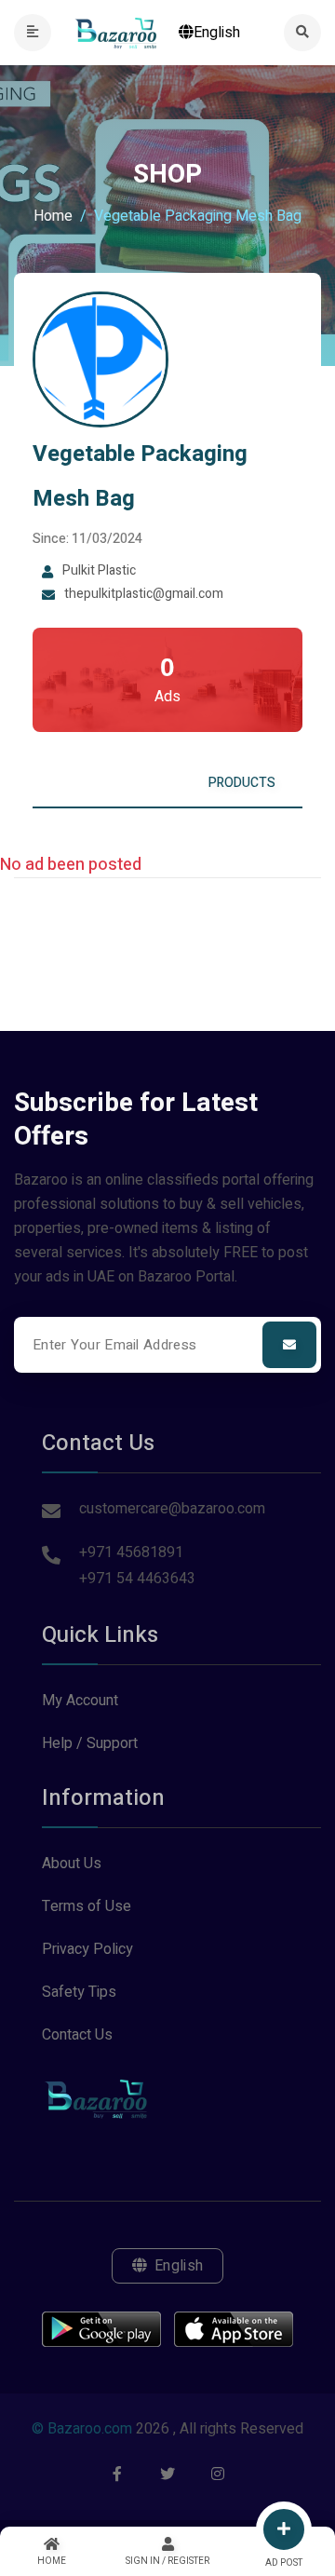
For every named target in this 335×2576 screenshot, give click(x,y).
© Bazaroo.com (82, 2429)
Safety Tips (79, 1992)
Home (53, 216)
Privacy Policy (87, 1949)
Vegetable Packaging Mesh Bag (140, 476)
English (217, 33)
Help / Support (90, 1743)
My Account (80, 1701)
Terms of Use (87, 1906)
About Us (72, 1864)
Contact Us (77, 2035)
